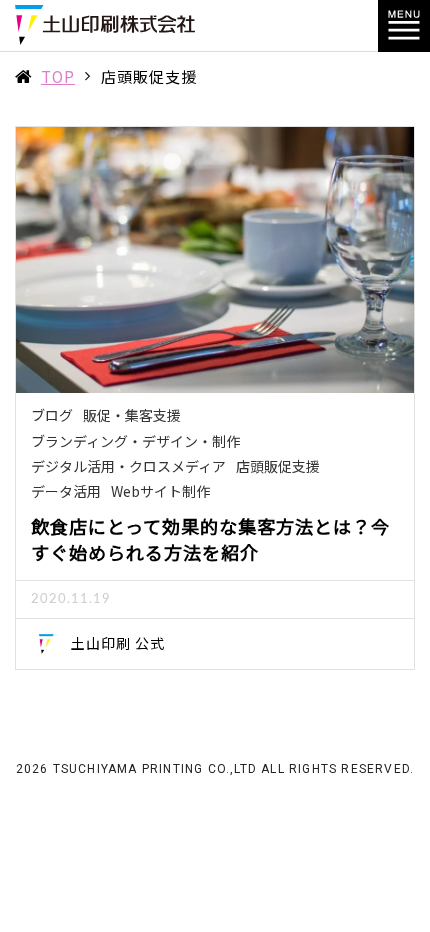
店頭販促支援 (278, 466)
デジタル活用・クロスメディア (128, 466)
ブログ (52, 415)
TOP (58, 76)
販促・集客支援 (132, 415)
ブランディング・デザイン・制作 (135, 441)
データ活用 (66, 491)
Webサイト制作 (160, 491)
